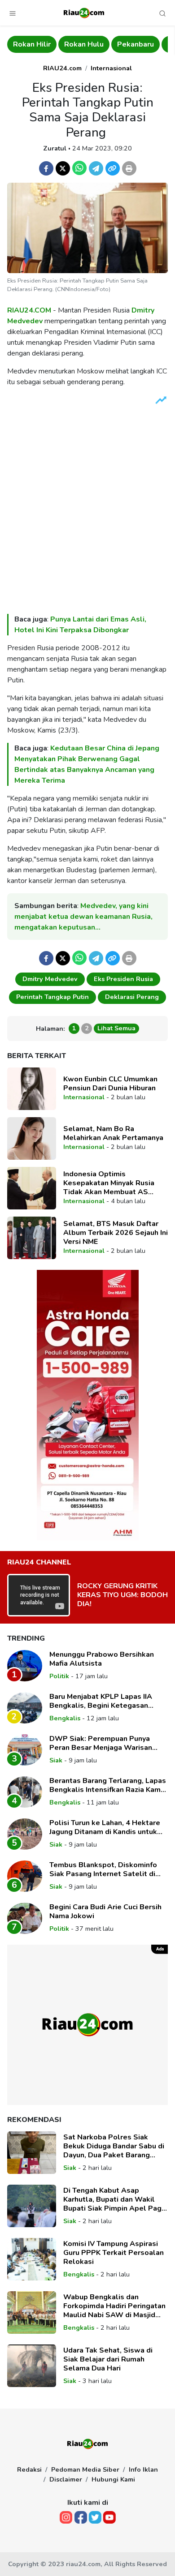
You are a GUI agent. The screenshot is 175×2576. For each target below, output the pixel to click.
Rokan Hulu (80, 44)
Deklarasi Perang (132, 997)
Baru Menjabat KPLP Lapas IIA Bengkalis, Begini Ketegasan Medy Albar (101, 1701)
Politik (59, 1676)
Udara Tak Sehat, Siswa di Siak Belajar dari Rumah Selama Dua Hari (108, 2359)
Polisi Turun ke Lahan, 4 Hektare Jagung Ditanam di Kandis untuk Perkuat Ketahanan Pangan (105, 1827)
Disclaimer (66, 2479)
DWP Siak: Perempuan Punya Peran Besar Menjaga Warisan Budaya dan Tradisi (101, 1743)
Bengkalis (65, 1718)
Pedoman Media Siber (85, 2469)
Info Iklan (143, 2469)
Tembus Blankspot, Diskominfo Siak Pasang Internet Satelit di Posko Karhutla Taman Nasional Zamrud (104, 1869)
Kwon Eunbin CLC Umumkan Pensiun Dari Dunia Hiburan (110, 1084)
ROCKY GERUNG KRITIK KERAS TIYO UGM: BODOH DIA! (122, 1595)
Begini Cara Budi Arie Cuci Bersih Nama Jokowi (105, 1912)
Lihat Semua (116, 1028)
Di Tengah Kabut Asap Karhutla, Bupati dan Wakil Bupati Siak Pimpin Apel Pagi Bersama (113, 2199)
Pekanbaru (132, 44)
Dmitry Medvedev (50, 979)
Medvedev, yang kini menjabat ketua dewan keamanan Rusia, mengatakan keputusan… (83, 917)
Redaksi (29, 2469)
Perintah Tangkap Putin (52, 997)
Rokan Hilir (28, 44)
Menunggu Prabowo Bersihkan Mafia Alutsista (102, 1659)
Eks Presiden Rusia (123, 979)
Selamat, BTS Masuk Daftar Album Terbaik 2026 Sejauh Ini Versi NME (116, 1233)
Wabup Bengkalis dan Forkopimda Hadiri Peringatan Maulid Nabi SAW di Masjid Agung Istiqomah (114, 2306)
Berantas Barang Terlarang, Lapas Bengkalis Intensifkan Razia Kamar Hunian (108, 1785)
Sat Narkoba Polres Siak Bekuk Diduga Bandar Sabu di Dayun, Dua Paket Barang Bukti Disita (114, 2146)
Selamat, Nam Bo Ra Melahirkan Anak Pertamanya (113, 1133)
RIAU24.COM (29, 310)
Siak (56, 1760)
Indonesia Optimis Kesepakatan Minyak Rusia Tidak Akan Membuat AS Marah (109, 1183)
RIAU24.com (62, 68)
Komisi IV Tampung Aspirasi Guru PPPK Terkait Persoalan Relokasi (114, 2253)
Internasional (111, 68)
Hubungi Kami (113, 2479)
